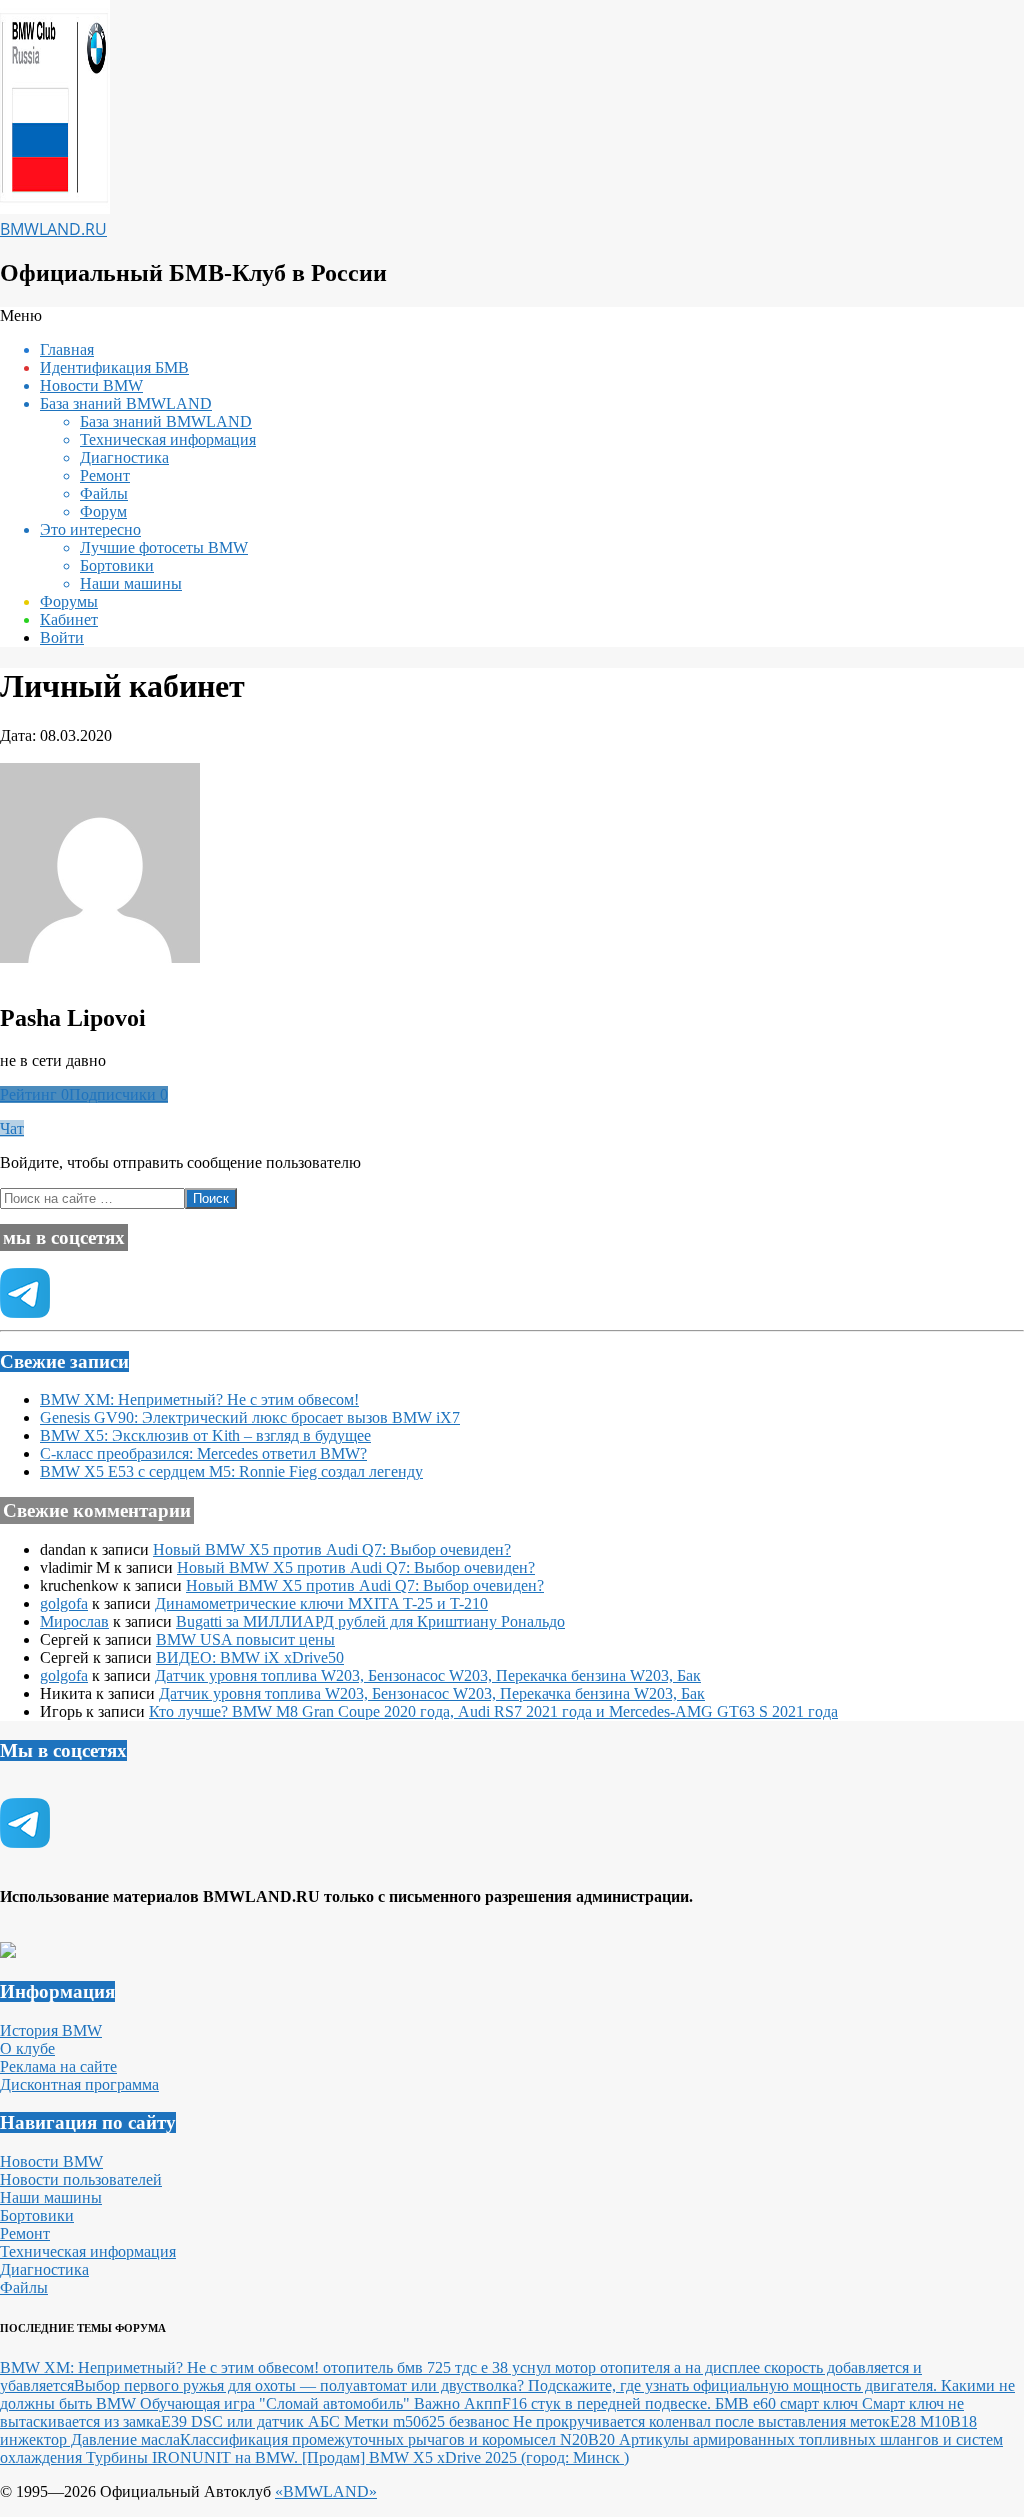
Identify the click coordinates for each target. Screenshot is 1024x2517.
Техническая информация (88, 2251)
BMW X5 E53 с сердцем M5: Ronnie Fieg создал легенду (231, 1471)
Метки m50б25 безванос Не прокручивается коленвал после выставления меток (617, 2421)
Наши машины (51, 2197)
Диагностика (44, 2269)
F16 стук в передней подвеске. (608, 2403)
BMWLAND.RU (53, 229)
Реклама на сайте (58, 2066)
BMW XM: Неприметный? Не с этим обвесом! (199, 1399)
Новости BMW (51, 2161)
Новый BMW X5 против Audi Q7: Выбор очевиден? (332, 1549)
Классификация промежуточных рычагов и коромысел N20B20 (399, 2439)
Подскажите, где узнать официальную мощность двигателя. (734, 2385)
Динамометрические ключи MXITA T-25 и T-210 (321, 1603)
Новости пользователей (81, 2179)
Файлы (24, 2287)
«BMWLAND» (326, 2491)
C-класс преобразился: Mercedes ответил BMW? (203, 1453)
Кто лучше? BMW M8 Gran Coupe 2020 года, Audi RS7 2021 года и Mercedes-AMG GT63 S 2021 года (493, 1711)
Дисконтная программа (79, 2084)
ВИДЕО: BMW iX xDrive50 (250, 1657)
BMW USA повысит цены (245, 1639)
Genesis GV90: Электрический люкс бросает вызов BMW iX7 (250, 1417)
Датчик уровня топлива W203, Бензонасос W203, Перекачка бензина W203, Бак (428, 1675)
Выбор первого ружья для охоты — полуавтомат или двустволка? (301, 2385)
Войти (62, 637)
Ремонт (25, 2233)
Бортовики (37, 2215)
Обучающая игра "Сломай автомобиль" (277, 2403)
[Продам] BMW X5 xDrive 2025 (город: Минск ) (465, 2457)
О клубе (27, 2048)
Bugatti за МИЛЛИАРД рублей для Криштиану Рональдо (370, 1621)
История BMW (51, 2030)
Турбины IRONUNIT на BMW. (194, 2457)
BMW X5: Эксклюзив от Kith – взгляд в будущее (205, 1435)
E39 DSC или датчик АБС (252, 2421)
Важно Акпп (458, 2403)
